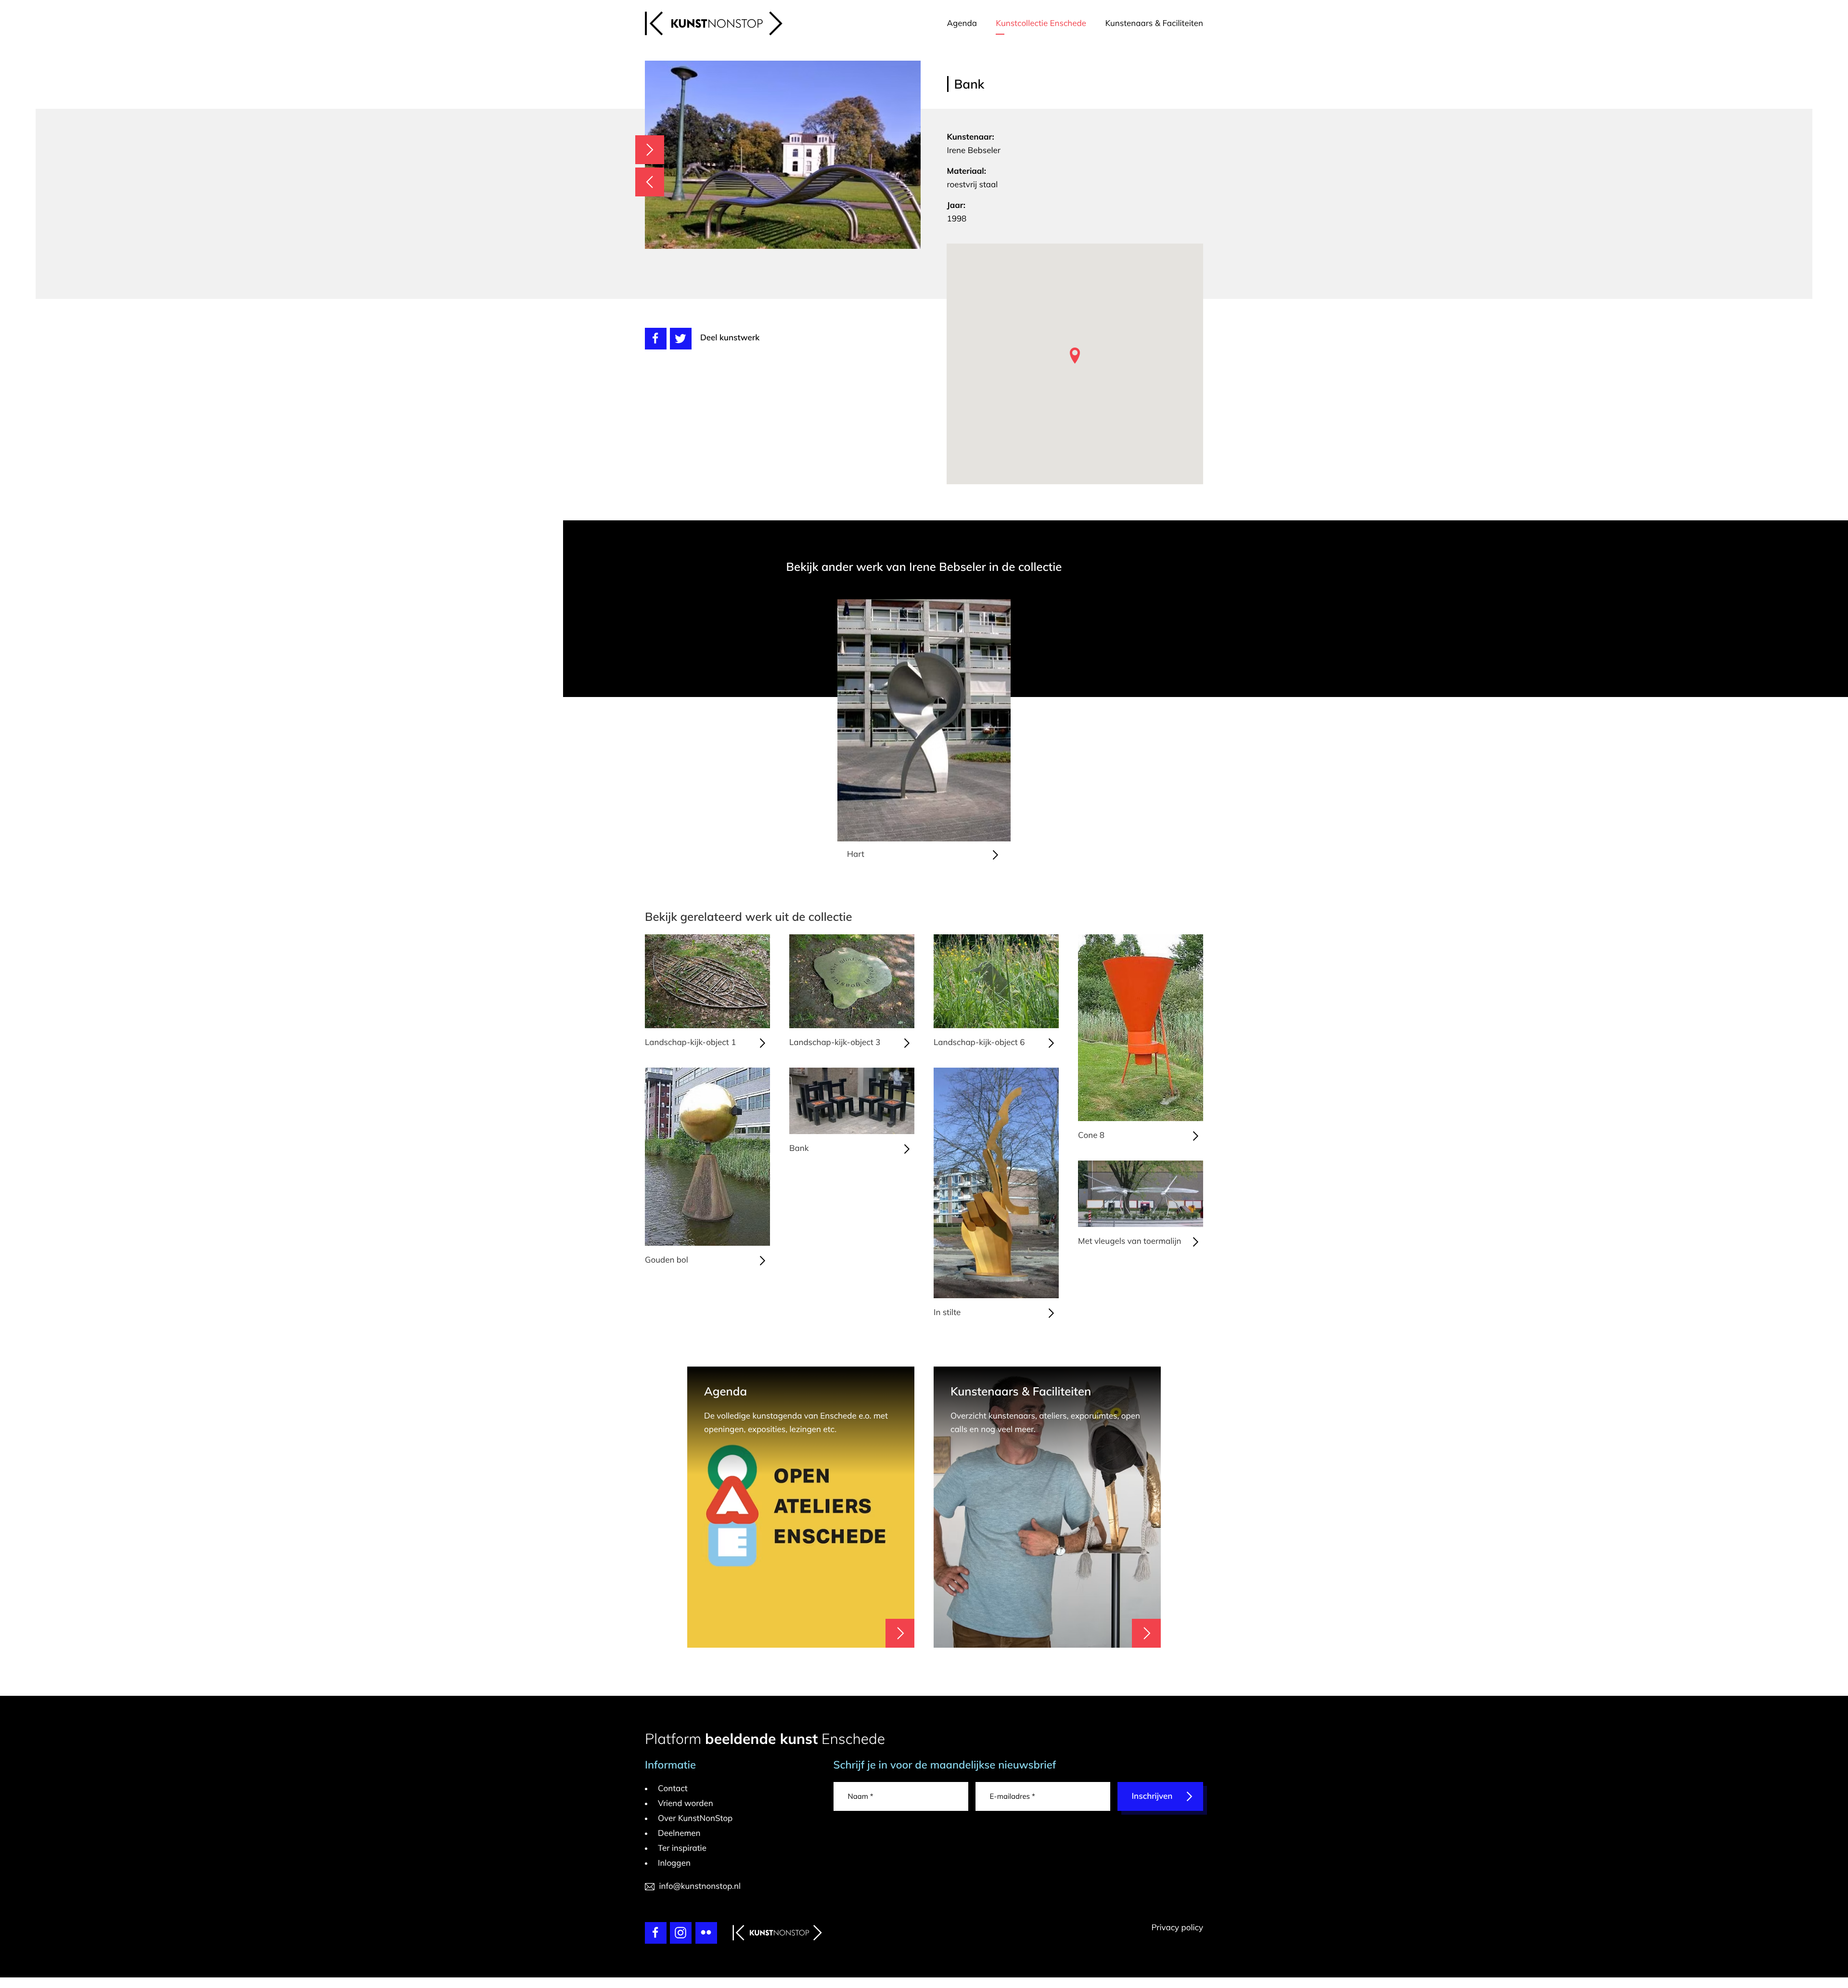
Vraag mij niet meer (1061, 884)
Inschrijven (1043, 1049)
